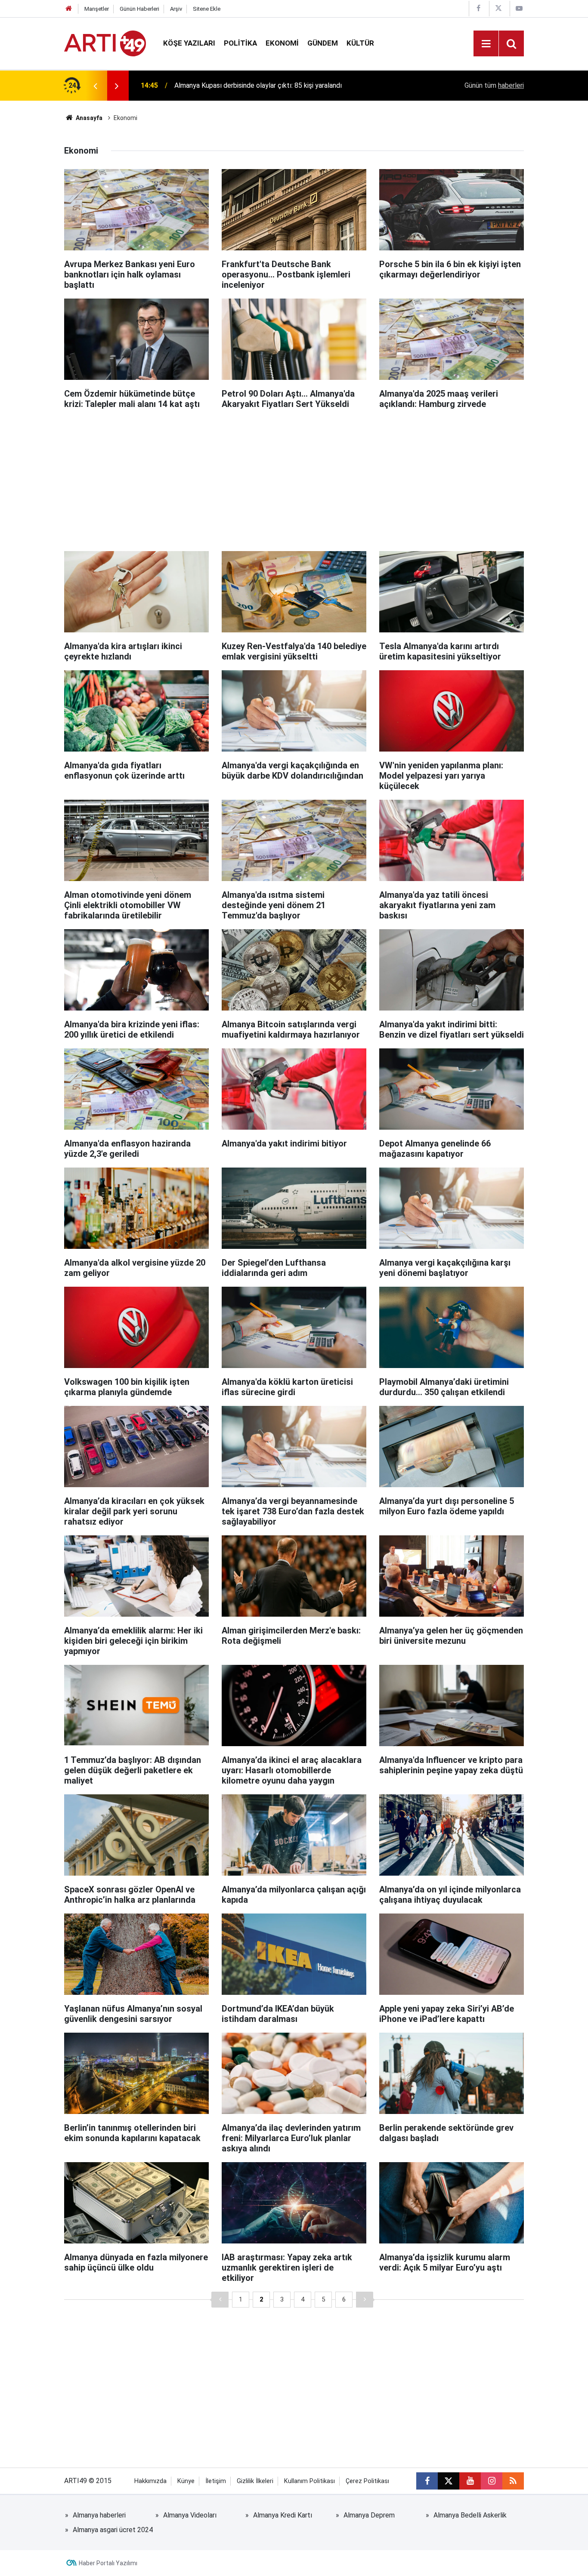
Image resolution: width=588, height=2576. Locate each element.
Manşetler (97, 9)
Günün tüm (494, 85)
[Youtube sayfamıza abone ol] (470, 2481)
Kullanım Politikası (309, 2481)
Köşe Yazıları (189, 43)
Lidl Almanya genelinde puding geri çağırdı (237, 85)
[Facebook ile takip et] (427, 2481)
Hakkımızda (150, 2481)
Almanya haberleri (99, 2515)
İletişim (216, 2481)
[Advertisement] (294, 478)
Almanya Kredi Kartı (283, 2515)
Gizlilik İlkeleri (255, 2481)
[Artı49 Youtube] (519, 8)
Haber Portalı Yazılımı (108, 2563)
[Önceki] (220, 2300)
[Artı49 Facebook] (478, 8)
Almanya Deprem (369, 2515)
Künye (186, 2481)
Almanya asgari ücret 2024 (113, 2530)
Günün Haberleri (139, 9)
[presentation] (95, 86)
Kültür (360, 43)
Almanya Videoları (190, 2515)
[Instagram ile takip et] (492, 2481)
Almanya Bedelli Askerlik (470, 2515)
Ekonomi (282, 43)
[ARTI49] (105, 43)
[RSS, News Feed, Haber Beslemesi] (513, 2481)
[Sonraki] (365, 2300)
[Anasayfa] (69, 9)
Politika (240, 43)
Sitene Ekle (207, 9)
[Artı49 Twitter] (498, 8)
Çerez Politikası (367, 2481)
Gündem (323, 43)
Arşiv (176, 9)
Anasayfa (88, 118)
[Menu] (486, 44)
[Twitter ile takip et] (449, 2481)
